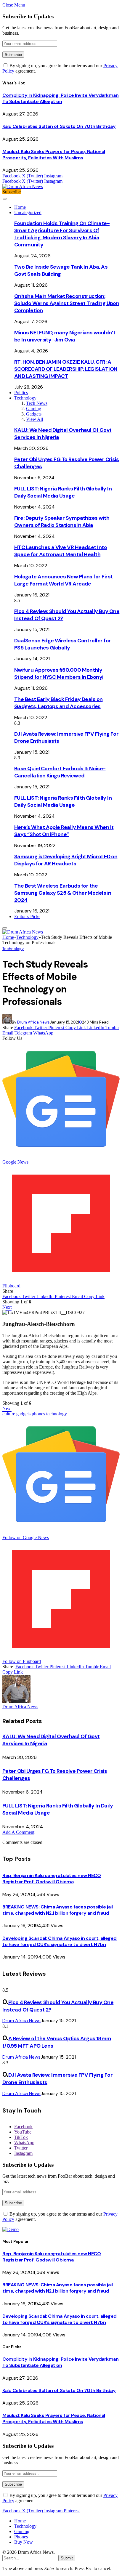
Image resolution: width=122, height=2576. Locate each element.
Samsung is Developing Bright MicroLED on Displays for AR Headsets (66, 860)
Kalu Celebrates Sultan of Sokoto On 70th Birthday (59, 126)
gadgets (23, 1414)
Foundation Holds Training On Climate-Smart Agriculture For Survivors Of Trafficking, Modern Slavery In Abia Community (62, 234)
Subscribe (12, 192)
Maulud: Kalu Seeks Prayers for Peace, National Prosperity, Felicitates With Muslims (54, 155)
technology (57, 1414)
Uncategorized (28, 212)
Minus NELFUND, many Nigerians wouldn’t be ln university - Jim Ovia (65, 336)
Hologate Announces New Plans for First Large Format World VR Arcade (63, 580)
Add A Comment (18, 1832)
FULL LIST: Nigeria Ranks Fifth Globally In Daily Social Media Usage (63, 492)
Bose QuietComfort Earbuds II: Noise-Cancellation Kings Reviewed (60, 772)
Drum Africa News (33, 1022)
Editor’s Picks (27, 916)
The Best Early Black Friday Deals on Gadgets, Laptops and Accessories (58, 703)
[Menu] (5, 199)
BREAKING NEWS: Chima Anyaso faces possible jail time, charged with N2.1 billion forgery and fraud (57, 1910)
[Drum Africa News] (23, 186)
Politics (21, 393)
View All (34, 419)
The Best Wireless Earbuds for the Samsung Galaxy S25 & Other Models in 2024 (63, 893)
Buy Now (24, 2542)
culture (9, 1414)
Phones (21, 2537)
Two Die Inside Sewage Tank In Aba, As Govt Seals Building (61, 270)
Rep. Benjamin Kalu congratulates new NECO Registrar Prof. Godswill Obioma (52, 1879)
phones (38, 1414)
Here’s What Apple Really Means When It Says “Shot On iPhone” (64, 831)
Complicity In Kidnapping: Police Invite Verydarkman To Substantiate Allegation (61, 98)
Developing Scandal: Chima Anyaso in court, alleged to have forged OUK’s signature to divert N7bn (60, 1941)
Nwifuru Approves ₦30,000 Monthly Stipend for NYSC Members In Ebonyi (59, 673)
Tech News (37, 403)
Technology (25, 398)
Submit (67, 2558)
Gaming (34, 409)
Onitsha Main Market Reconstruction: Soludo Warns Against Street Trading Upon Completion (67, 303)
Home (20, 207)
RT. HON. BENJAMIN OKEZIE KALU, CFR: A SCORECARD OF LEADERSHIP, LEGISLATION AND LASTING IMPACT (66, 369)
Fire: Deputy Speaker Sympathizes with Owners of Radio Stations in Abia (62, 522)
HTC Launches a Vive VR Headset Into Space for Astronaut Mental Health (61, 551)
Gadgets (34, 414)
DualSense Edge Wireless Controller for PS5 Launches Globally (62, 644)
